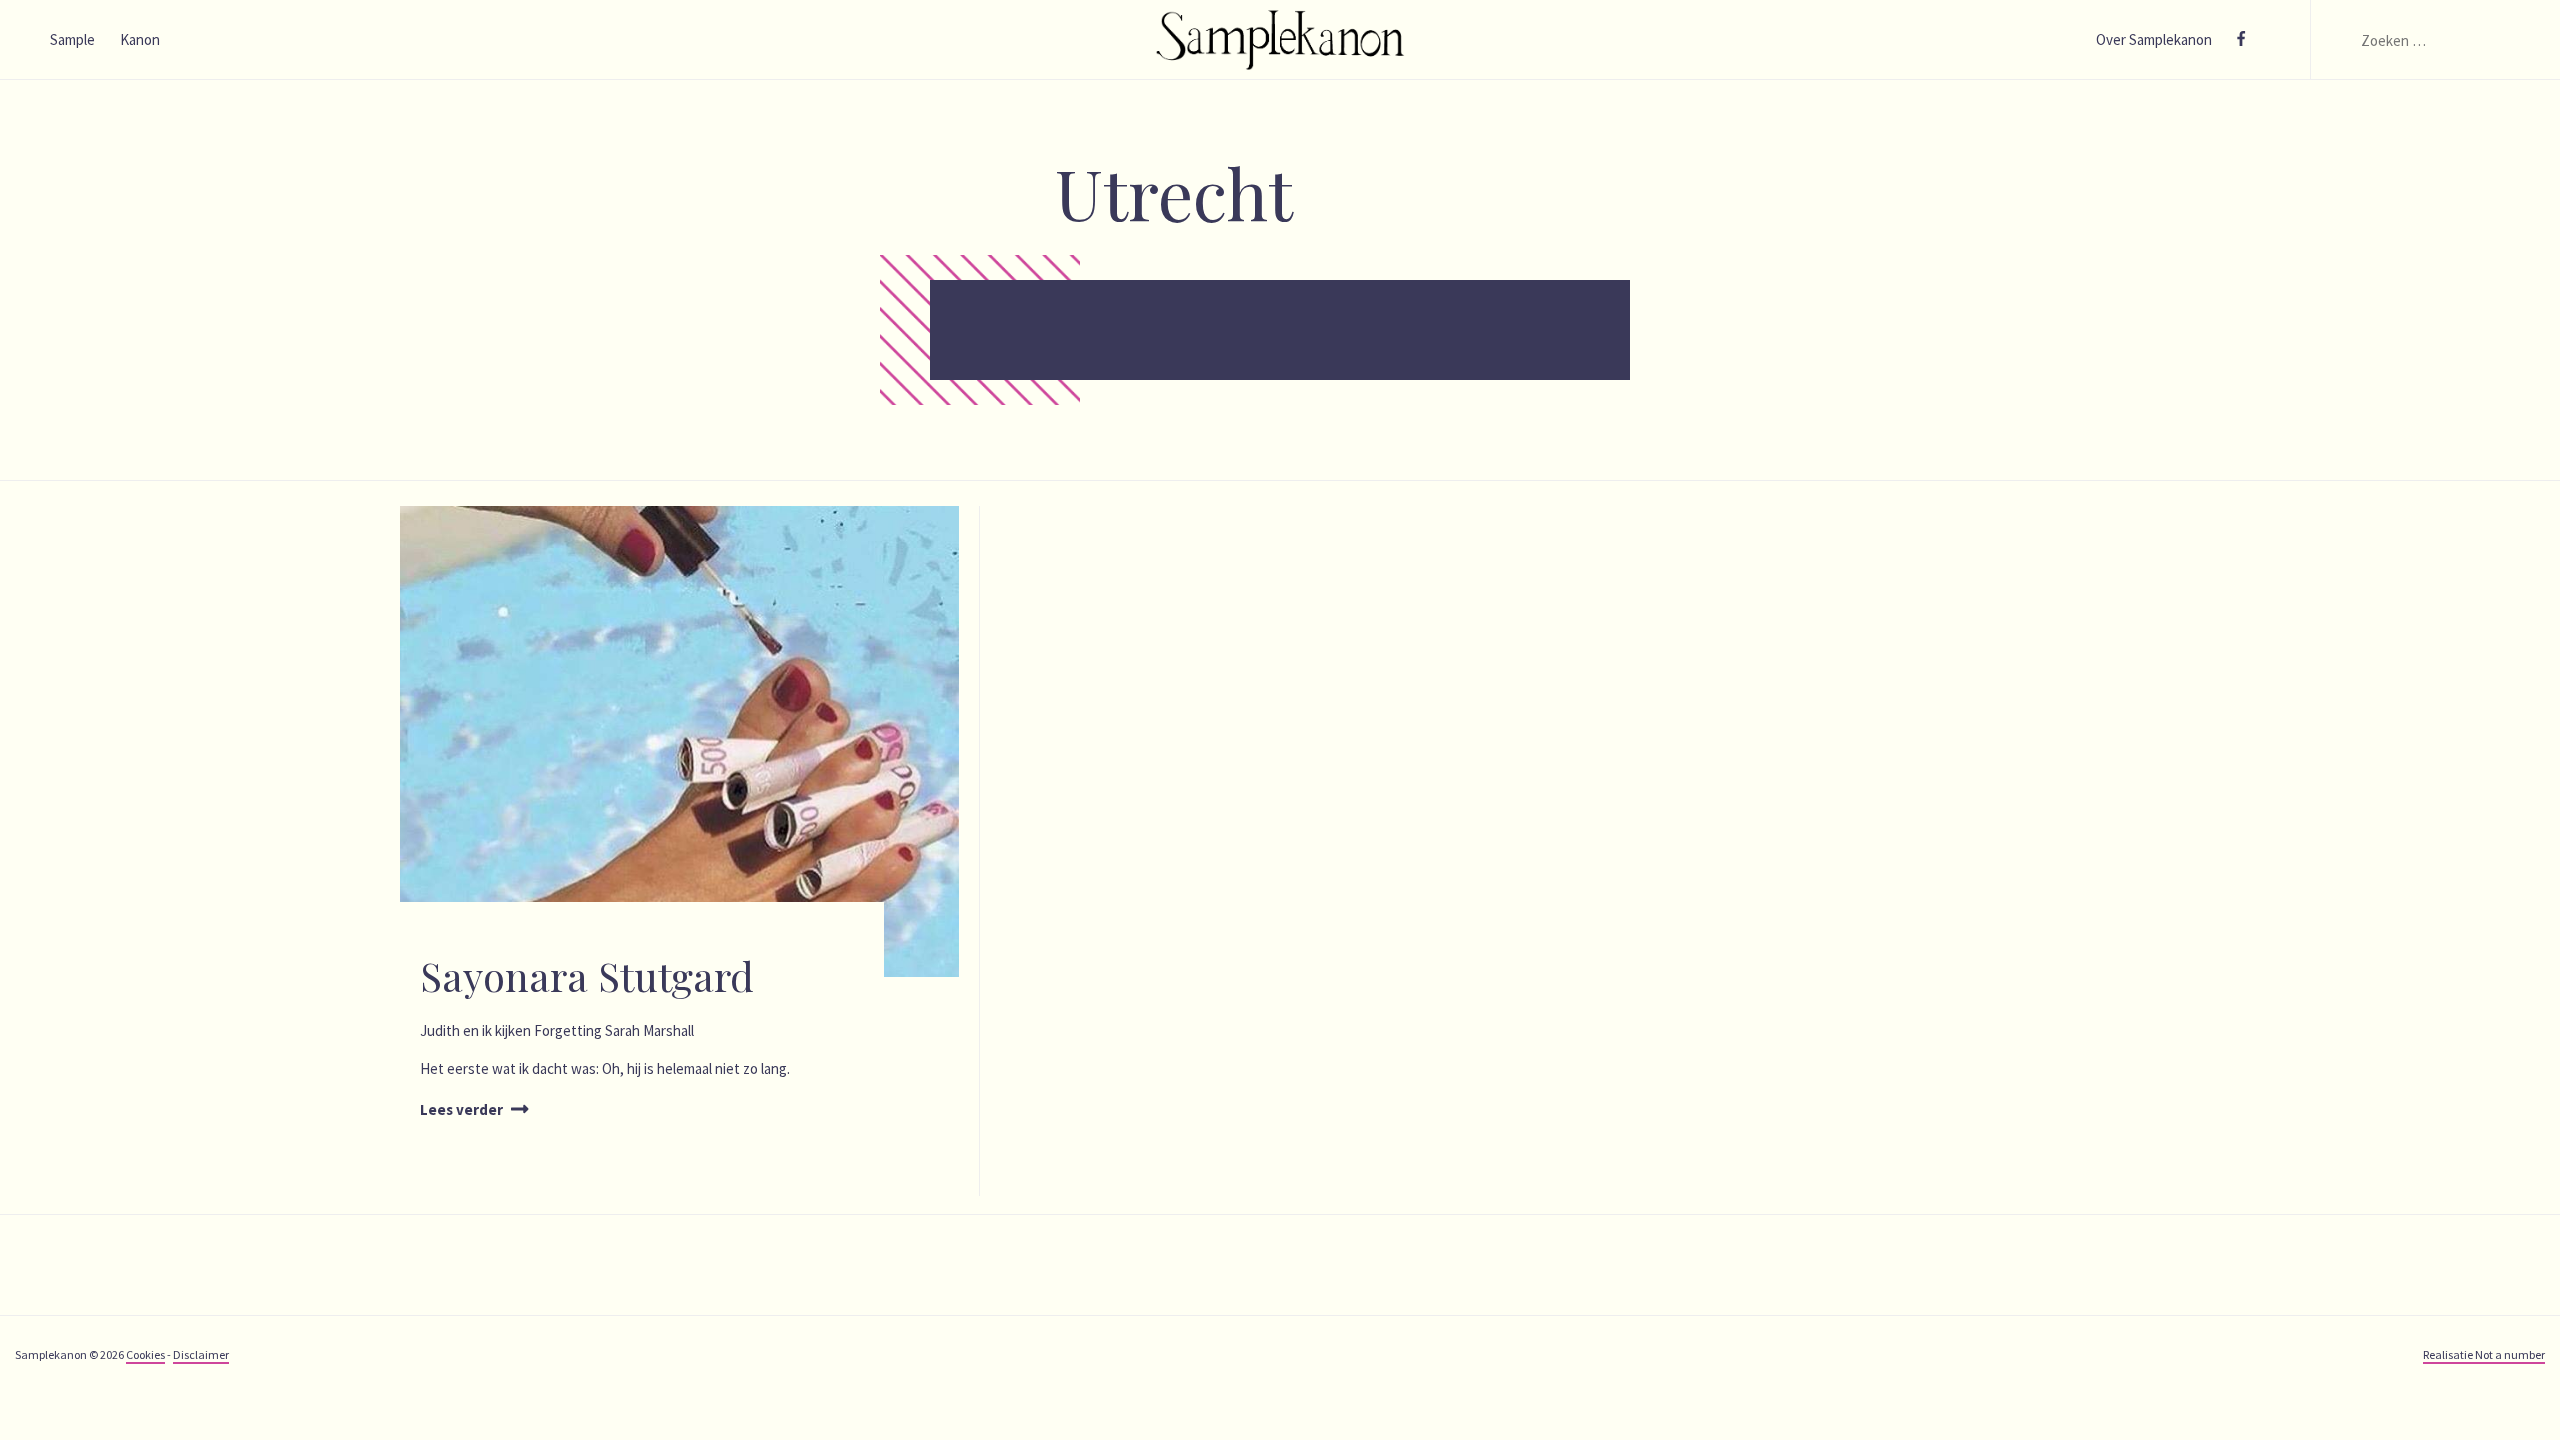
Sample (72, 39)
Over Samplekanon (2154, 39)
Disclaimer (201, 1354)
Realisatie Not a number (2484, 1354)
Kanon (140, 39)
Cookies (145, 1354)
